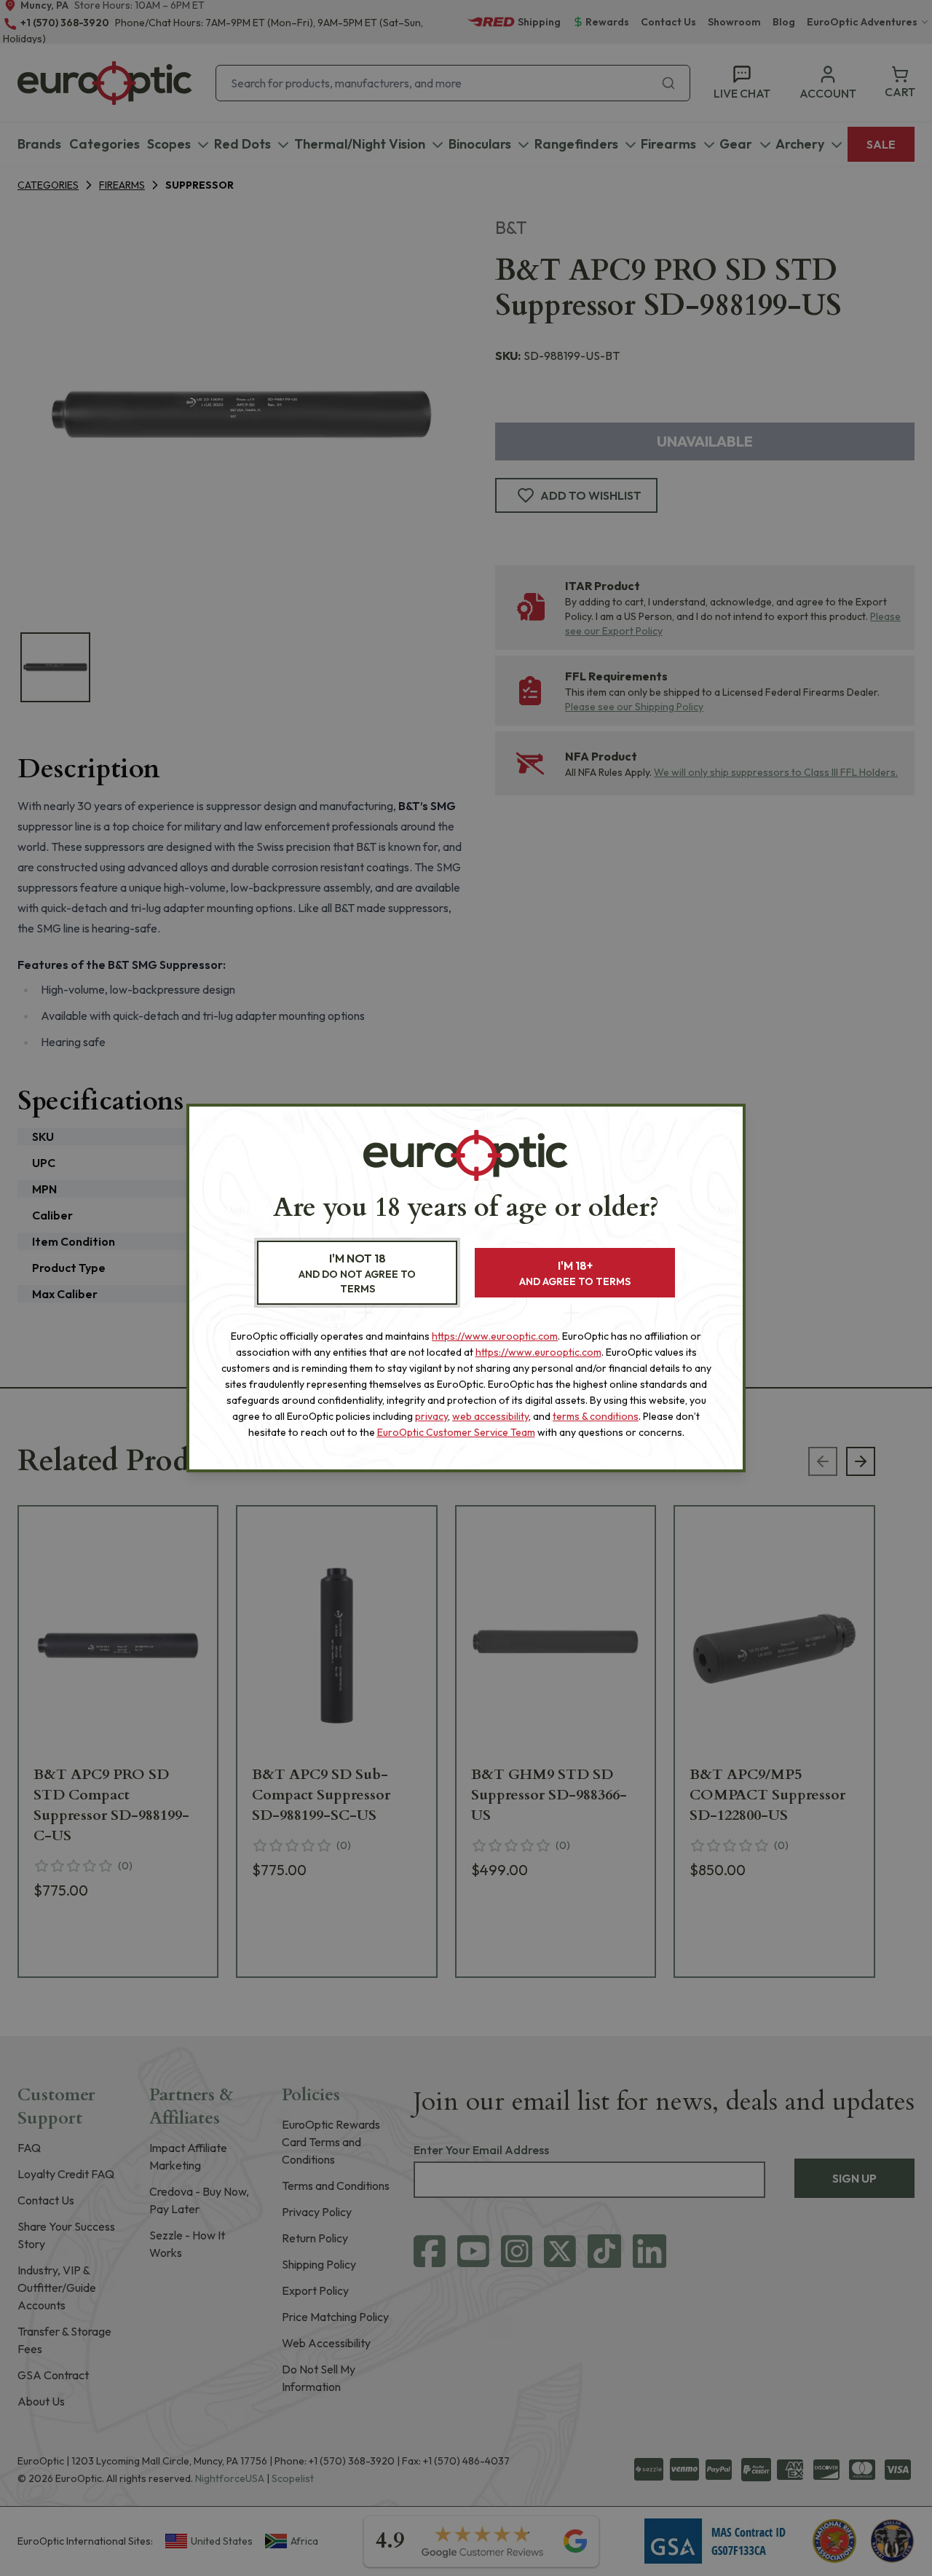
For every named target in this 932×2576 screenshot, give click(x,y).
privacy (431, 1416)
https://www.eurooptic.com (495, 1336)
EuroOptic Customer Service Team (456, 1432)
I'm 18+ (575, 1273)
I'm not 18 (357, 1273)
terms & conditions (596, 1416)
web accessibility (490, 1416)
